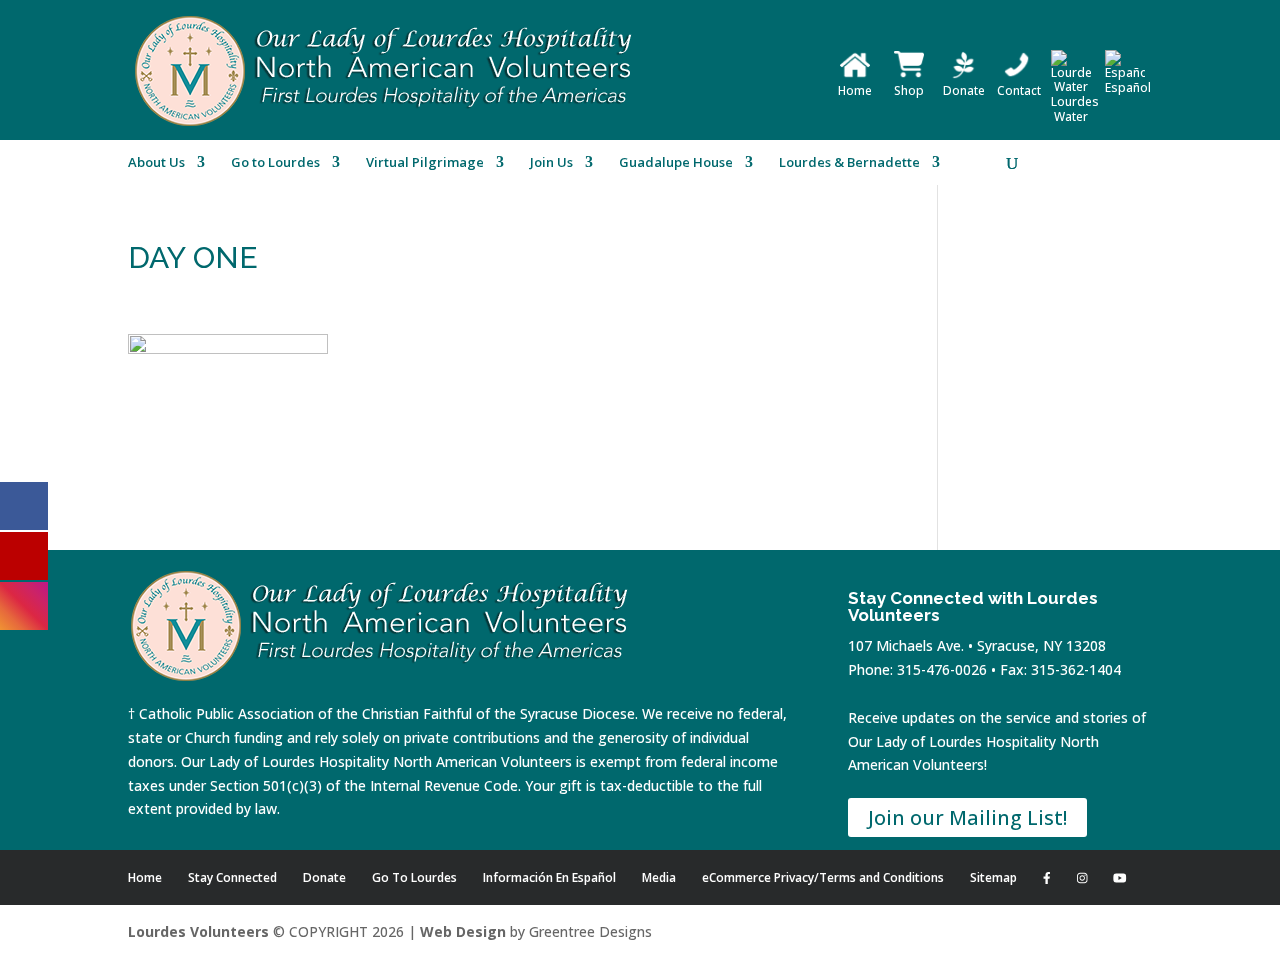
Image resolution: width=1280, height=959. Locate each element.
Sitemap (993, 877)
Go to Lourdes (275, 163)
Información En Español (549, 877)
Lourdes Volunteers (198, 931)
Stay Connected (232, 877)
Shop (909, 90)
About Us (156, 163)
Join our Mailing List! (967, 817)
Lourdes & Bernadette (849, 163)
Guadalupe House (676, 163)
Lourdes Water (1075, 109)
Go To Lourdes (414, 877)
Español (1128, 87)
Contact (1019, 90)
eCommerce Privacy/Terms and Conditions (823, 877)
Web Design (463, 931)
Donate (964, 90)
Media (659, 877)
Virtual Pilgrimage (425, 163)
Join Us (551, 163)
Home (855, 90)
